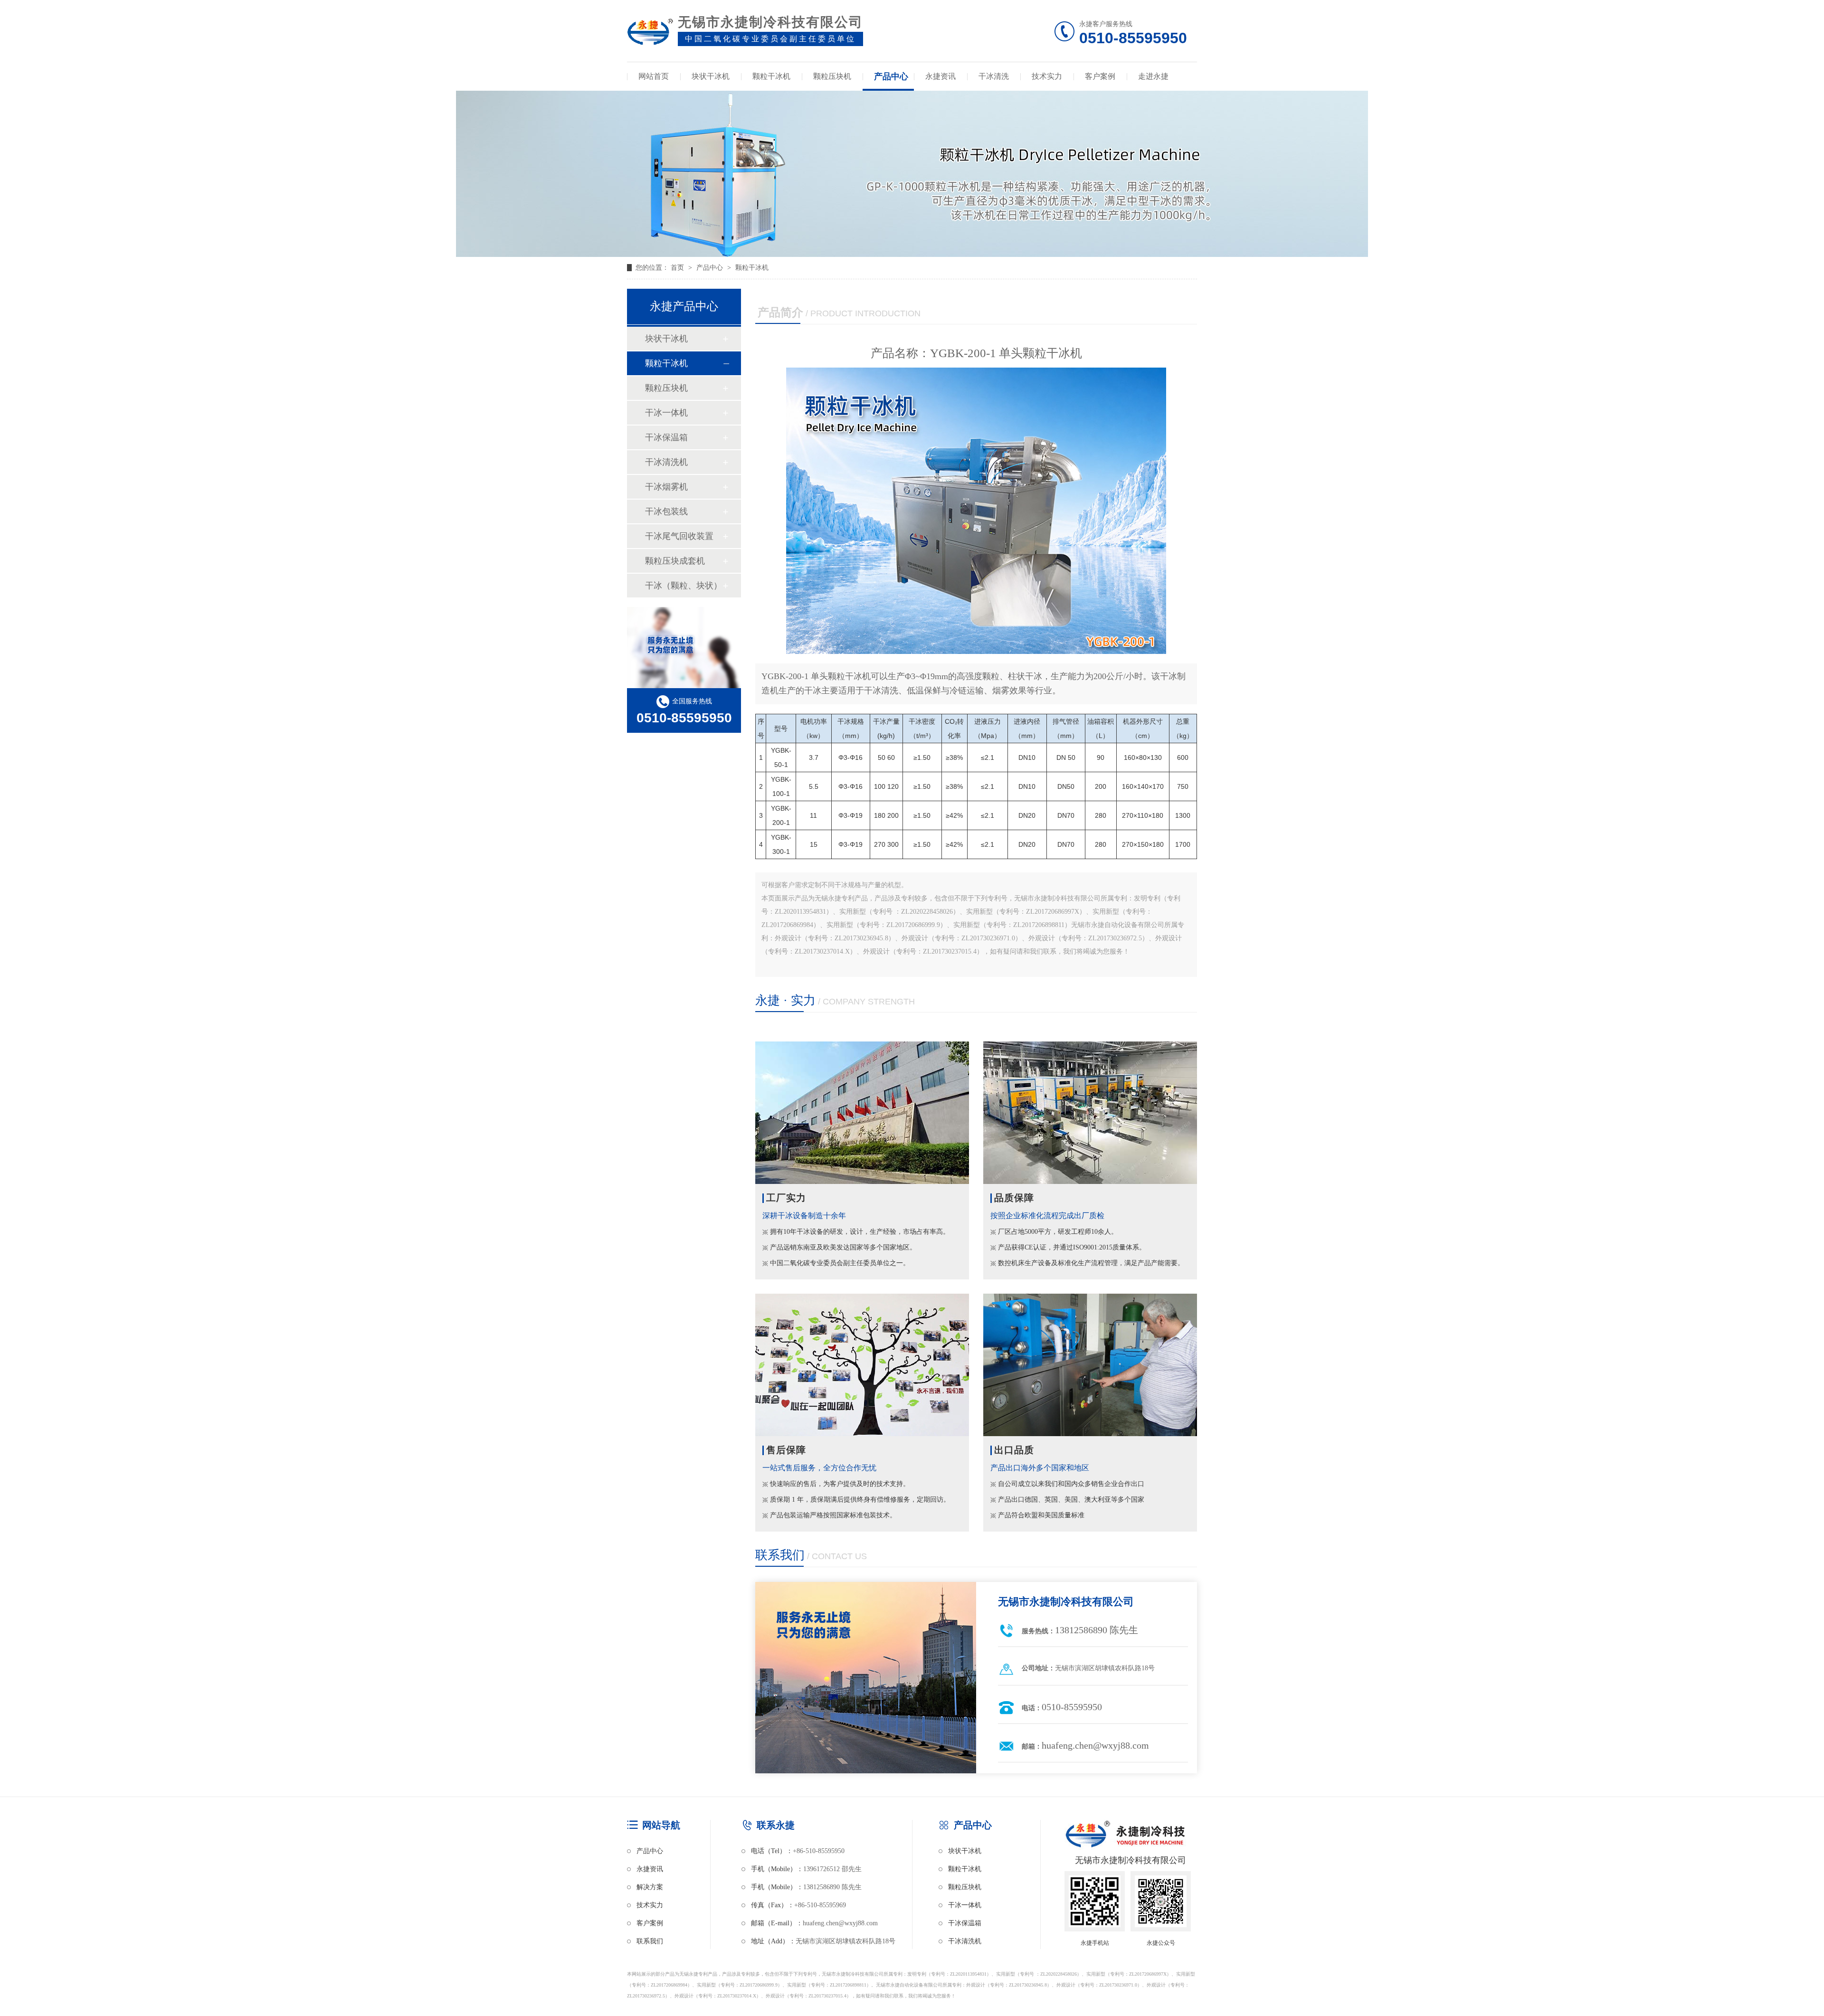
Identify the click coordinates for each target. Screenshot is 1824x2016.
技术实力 (1047, 76)
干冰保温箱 (666, 437)
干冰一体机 (666, 413)
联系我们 (650, 1941)
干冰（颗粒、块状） (684, 586)
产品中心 (891, 76)
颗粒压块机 (832, 76)
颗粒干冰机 (771, 76)
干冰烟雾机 (666, 487)
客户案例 (1100, 76)
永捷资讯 (940, 76)
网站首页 (654, 76)
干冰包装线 (666, 511)
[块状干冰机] (912, 255)
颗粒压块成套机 (675, 561)
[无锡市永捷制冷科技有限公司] (650, 34)
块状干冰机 (711, 76)
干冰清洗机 (666, 462)
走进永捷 (1153, 76)
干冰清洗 (994, 76)
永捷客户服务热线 (1133, 33)
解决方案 (650, 1887)
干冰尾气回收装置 (679, 536)
